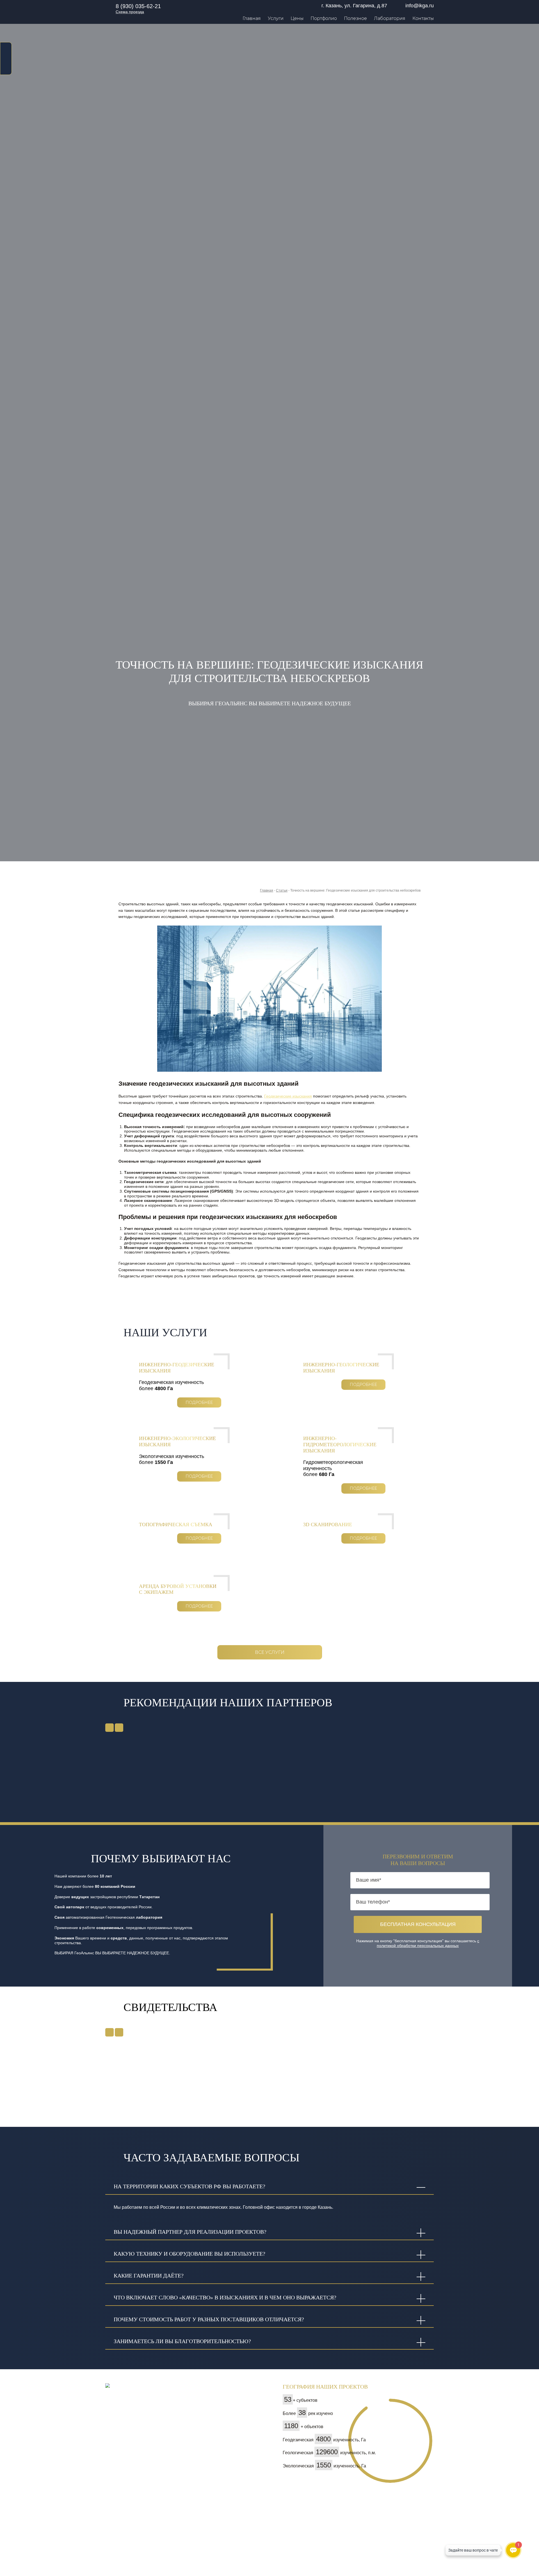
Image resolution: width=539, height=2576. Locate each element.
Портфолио (324, 18)
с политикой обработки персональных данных (428, 1943)
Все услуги (270, 1652)
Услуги (276, 18)
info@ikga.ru (420, 6)
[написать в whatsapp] (6, 48)
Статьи (282, 890)
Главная (252, 18)
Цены (297, 18)
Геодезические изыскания (288, 1096)
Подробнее (199, 1402)
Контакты (423, 18)
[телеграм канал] (6, 68)
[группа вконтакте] (6, 58)
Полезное (355, 18)
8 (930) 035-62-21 (138, 6)
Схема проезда (130, 12)
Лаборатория (390, 18)
